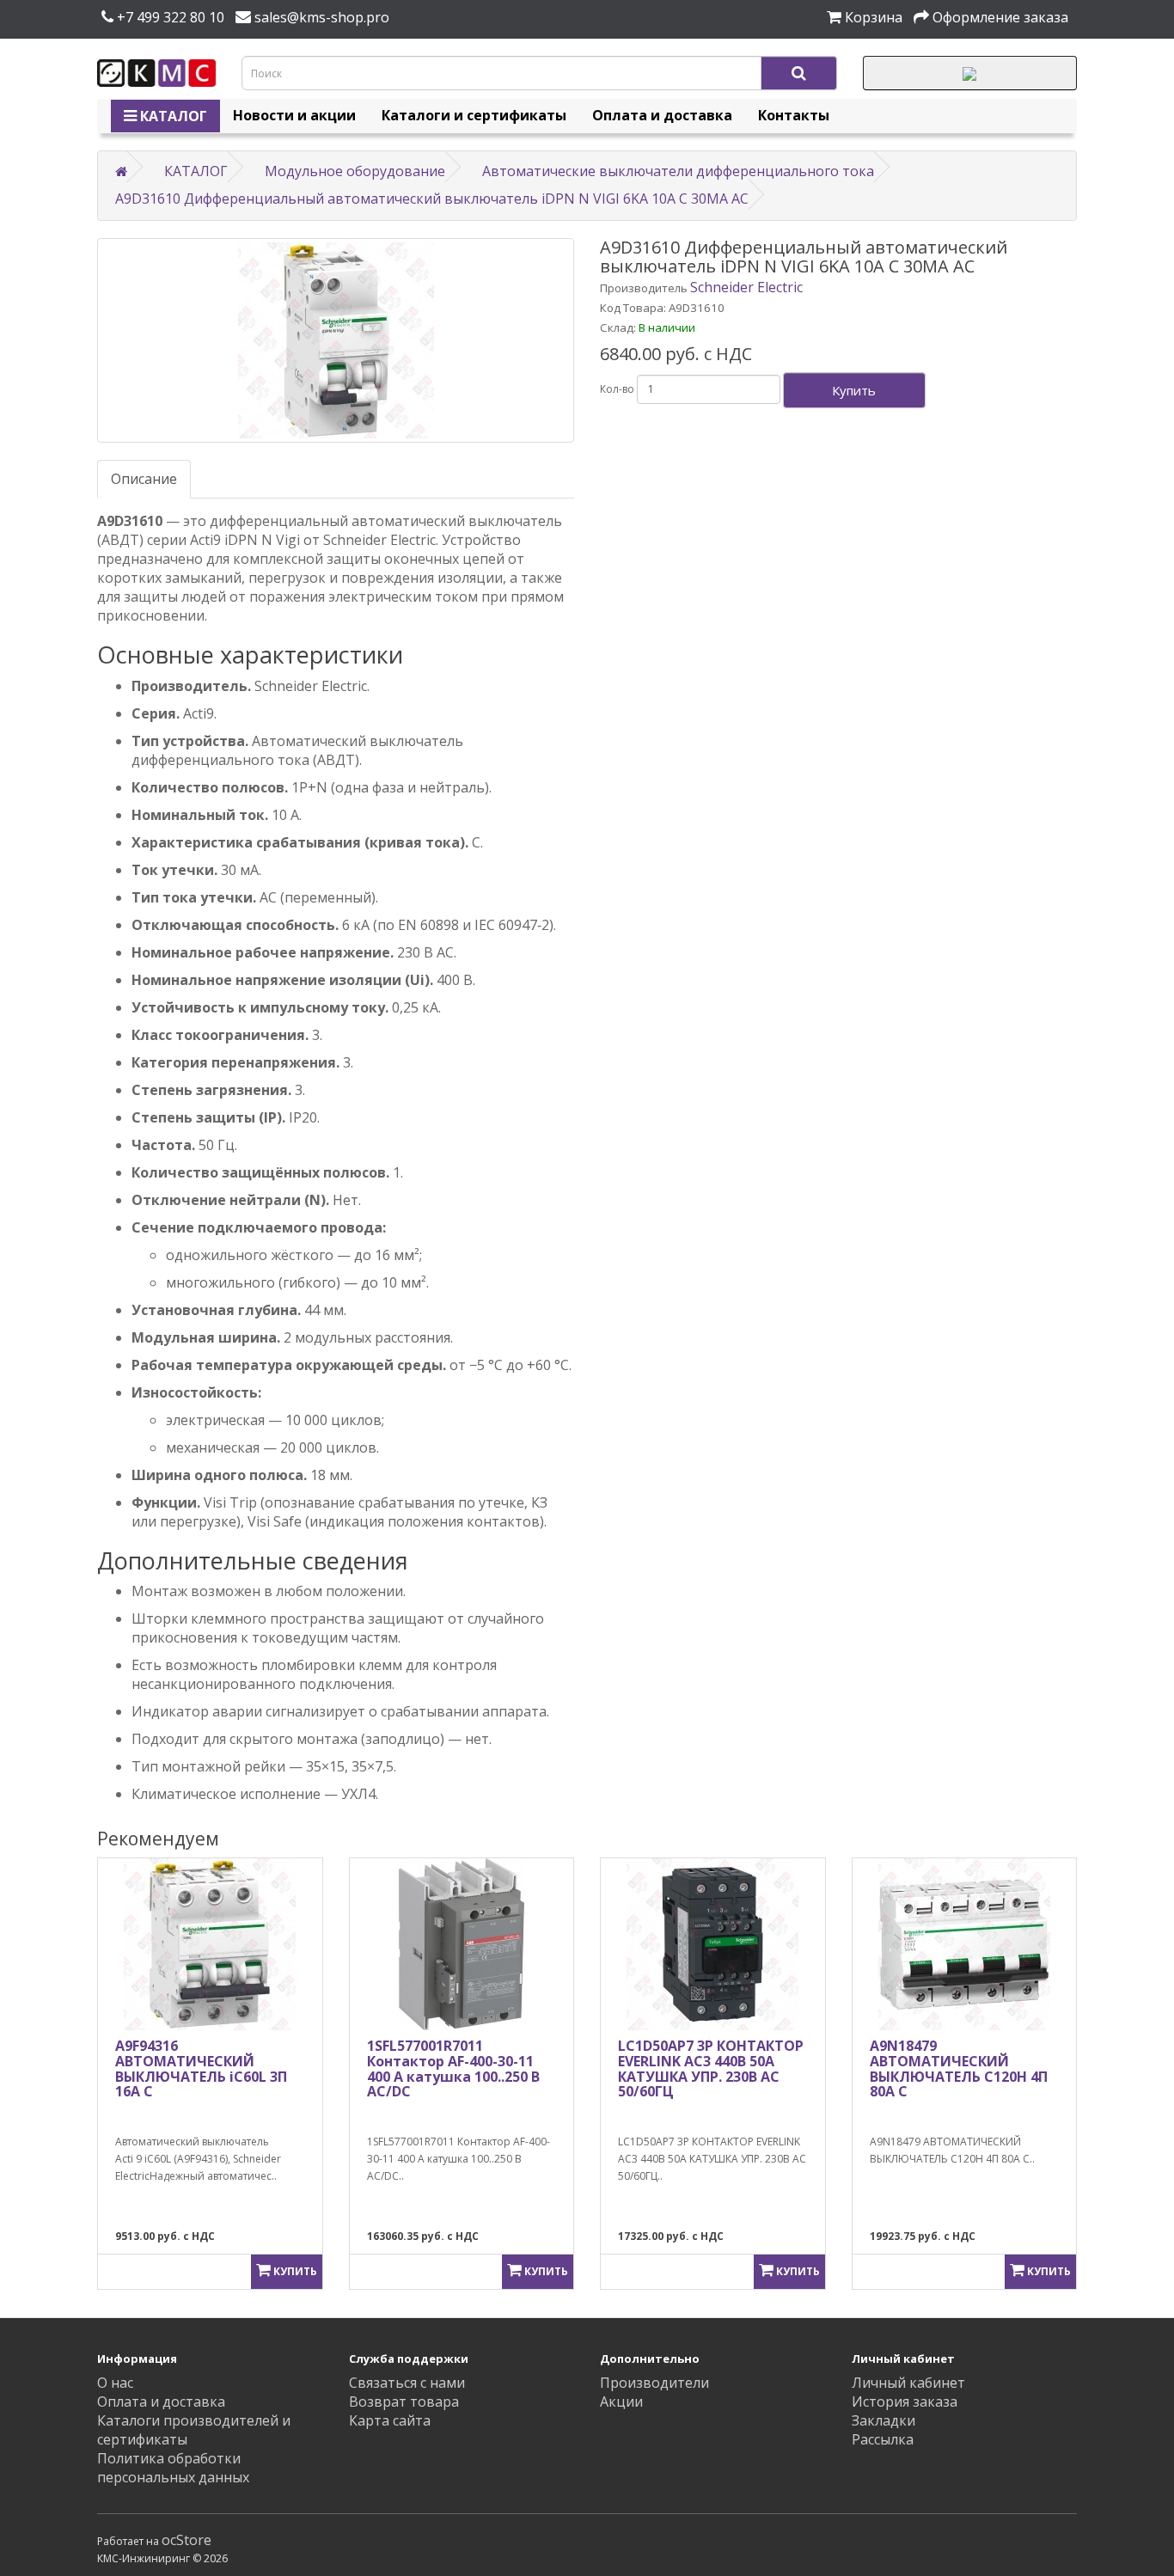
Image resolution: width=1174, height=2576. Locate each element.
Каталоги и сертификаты (474, 115)
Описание (144, 479)
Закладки (884, 2420)
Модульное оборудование (355, 171)
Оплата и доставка (662, 115)
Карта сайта (390, 2420)
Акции (621, 2402)
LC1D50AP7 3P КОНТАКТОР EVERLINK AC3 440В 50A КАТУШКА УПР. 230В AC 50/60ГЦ (711, 2068)
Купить (854, 390)
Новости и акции (294, 115)
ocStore (186, 2540)
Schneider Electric (746, 287)
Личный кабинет (908, 2383)
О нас (115, 2383)
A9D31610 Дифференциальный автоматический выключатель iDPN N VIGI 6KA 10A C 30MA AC (432, 199)
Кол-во (617, 389)
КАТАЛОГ (172, 116)
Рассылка (883, 2439)
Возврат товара (404, 2402)
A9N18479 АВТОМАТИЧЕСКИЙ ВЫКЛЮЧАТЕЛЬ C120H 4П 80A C (959, 2068)
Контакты (794, 115)
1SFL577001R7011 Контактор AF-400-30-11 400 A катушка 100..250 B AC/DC (453, 2068)
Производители (654, 2383)
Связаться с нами (407, 2383)
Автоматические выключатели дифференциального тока (678, 171)
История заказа (905, 2402)
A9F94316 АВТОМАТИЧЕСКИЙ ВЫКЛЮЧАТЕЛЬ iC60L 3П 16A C (201, 2068)
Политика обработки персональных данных (173, 2468)
